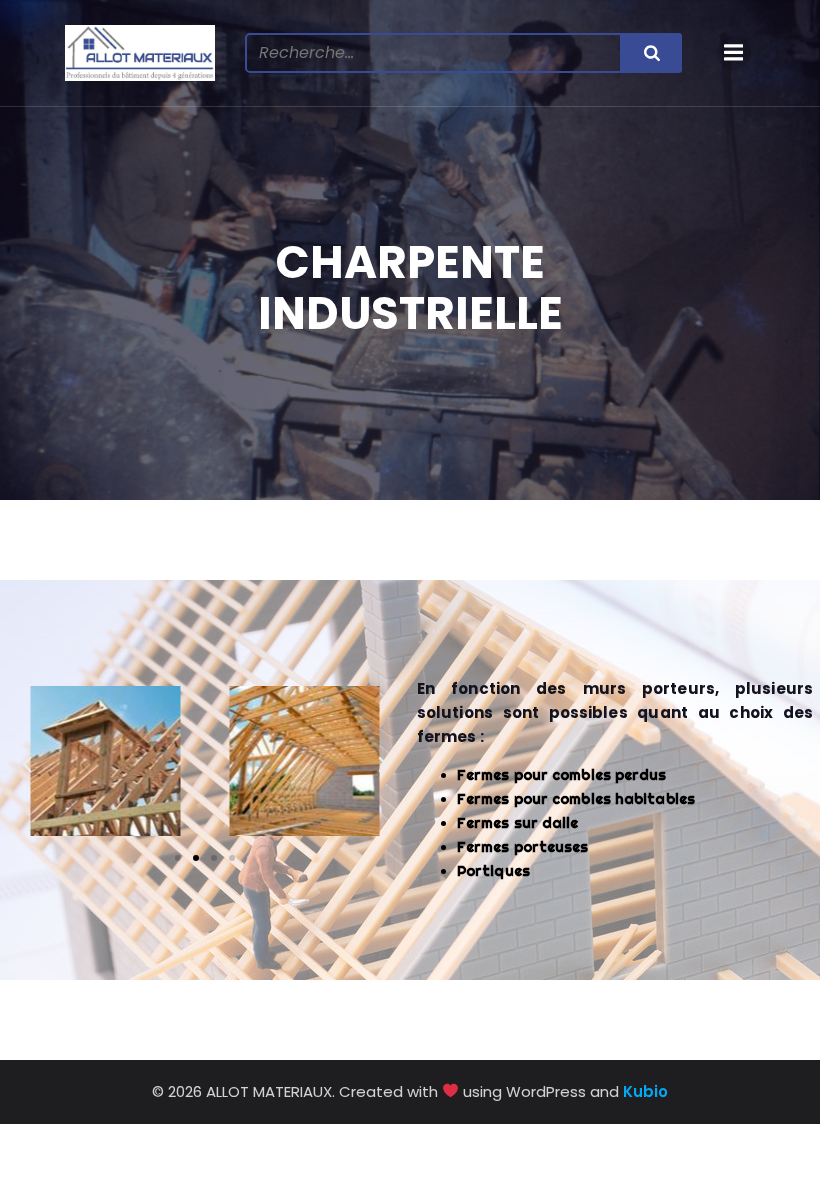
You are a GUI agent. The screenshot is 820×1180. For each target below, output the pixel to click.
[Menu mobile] (734, 53)
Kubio (645, 1091)
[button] (27, 765)
